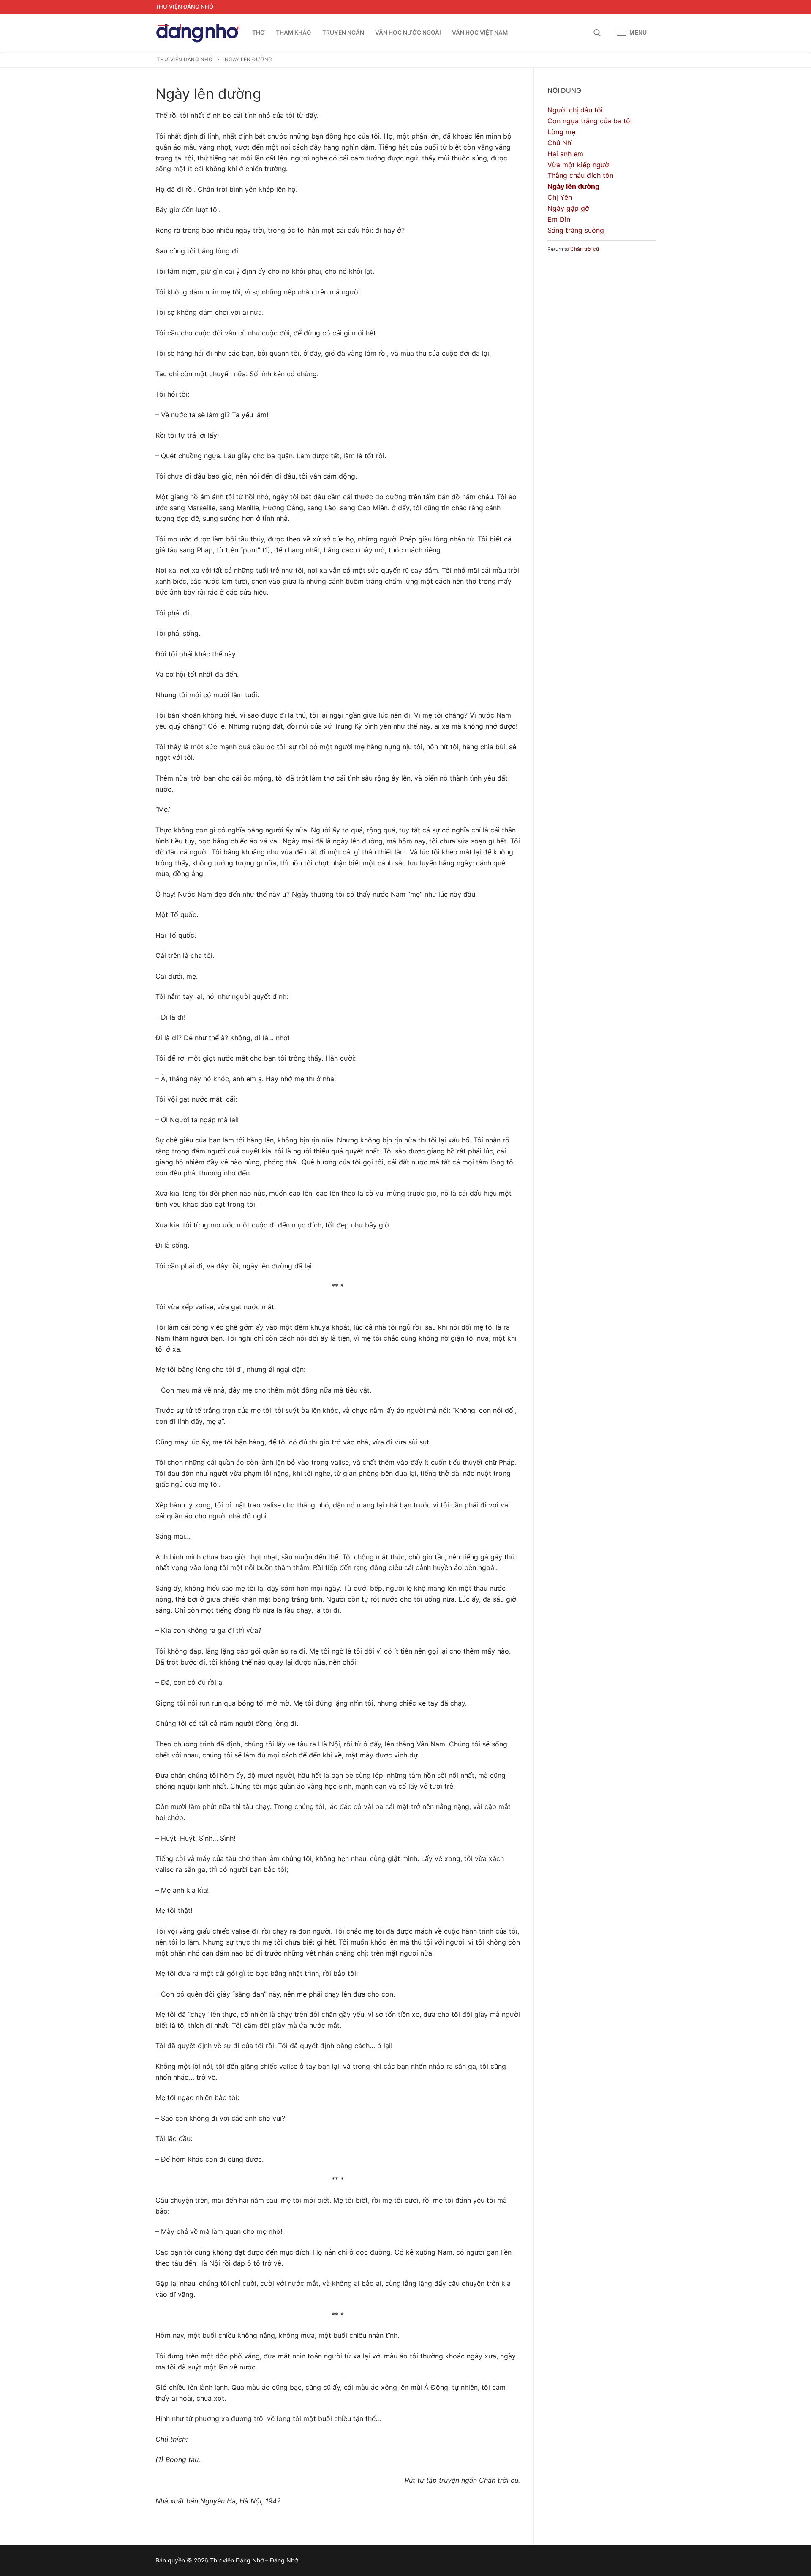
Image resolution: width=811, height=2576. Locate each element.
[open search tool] (597, 33)
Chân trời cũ (585, 249)
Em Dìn (559, 219)
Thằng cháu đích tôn (580, 175)
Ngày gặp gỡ (568, 208)
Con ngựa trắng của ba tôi (590, 121)
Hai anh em (565, 154)
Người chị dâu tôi (575, 110)
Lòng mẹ (561, 132)
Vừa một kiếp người (579, 165)
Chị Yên (560, 197)
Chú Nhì (560, 143)
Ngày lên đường (573, 186)
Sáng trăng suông (576, 230)
